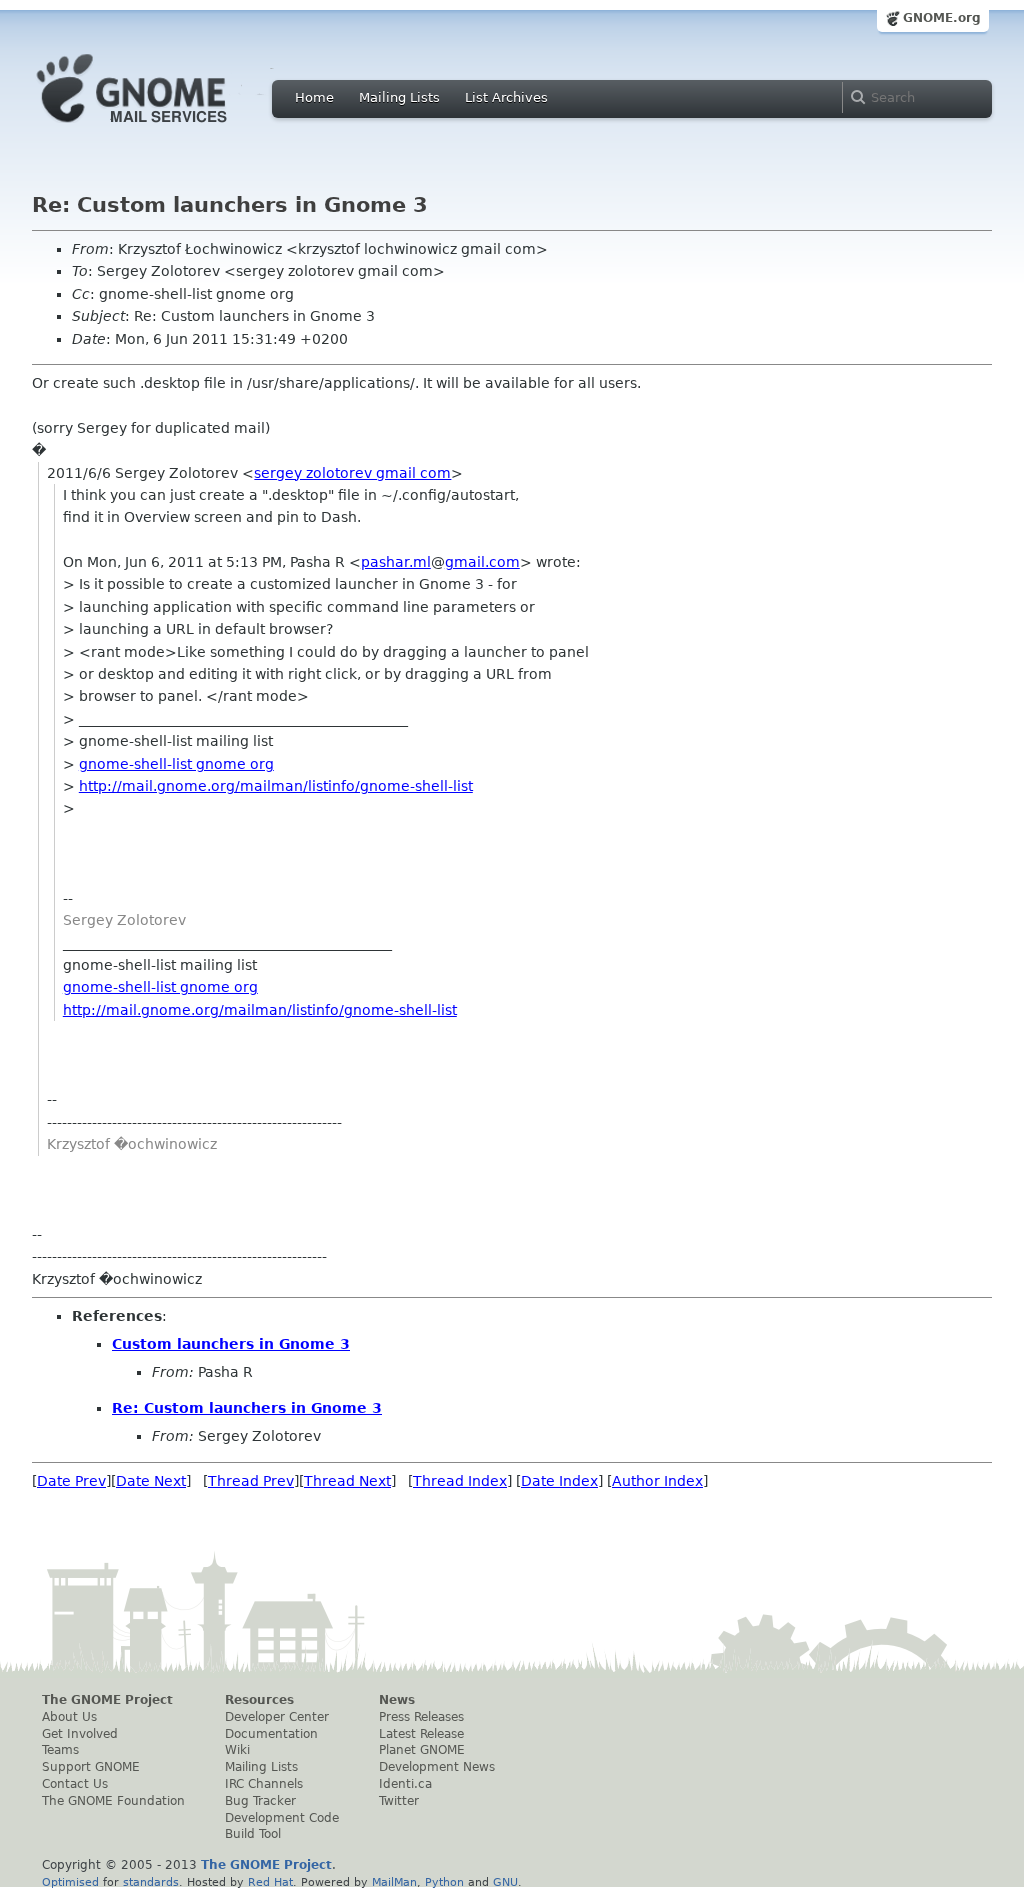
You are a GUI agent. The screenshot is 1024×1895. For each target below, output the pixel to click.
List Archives (506, 97)
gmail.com (482, 562)
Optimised (70, 1882)
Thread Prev (251, 1481)
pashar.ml (396, 562)
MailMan (394, 1882)
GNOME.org (942, 18)
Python (444, 1882)
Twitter (399, 1801)
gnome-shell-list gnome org (176, 764)
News (397, 1700)
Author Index (657, 1481)
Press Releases (421, 1717)
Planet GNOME (422, 1750)
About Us (69, 1717)
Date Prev (71, 1481)
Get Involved (80, 1734)
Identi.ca (405, 1784)
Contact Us (75, 1784)
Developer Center (277, 1717)
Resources (259, 1700)
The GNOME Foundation (113, 1801)
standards (151, 1882)
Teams (60, 1750)
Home (314, 97)
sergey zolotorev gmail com (352, 473)
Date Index (559, 1481)
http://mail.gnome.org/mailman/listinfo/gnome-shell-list (276, 786)
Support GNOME (91, 1767)
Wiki (237, 1750)
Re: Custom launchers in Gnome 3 (247, 1408)
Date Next (151, 1481)
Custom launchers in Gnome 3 (231, 1344)
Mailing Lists (399, 97)
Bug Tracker (260, 1801)
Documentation (271, 1734)
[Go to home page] (162, 128)
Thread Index (460, 1481)
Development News (437, 1767)
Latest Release (421, 1734)
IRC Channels (264, 1784)
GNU (505, 1882)
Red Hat (270, 1882)
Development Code (282, 1818)
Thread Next (347, 1481)
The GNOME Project (107, 1700)
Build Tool (253, 1834)
